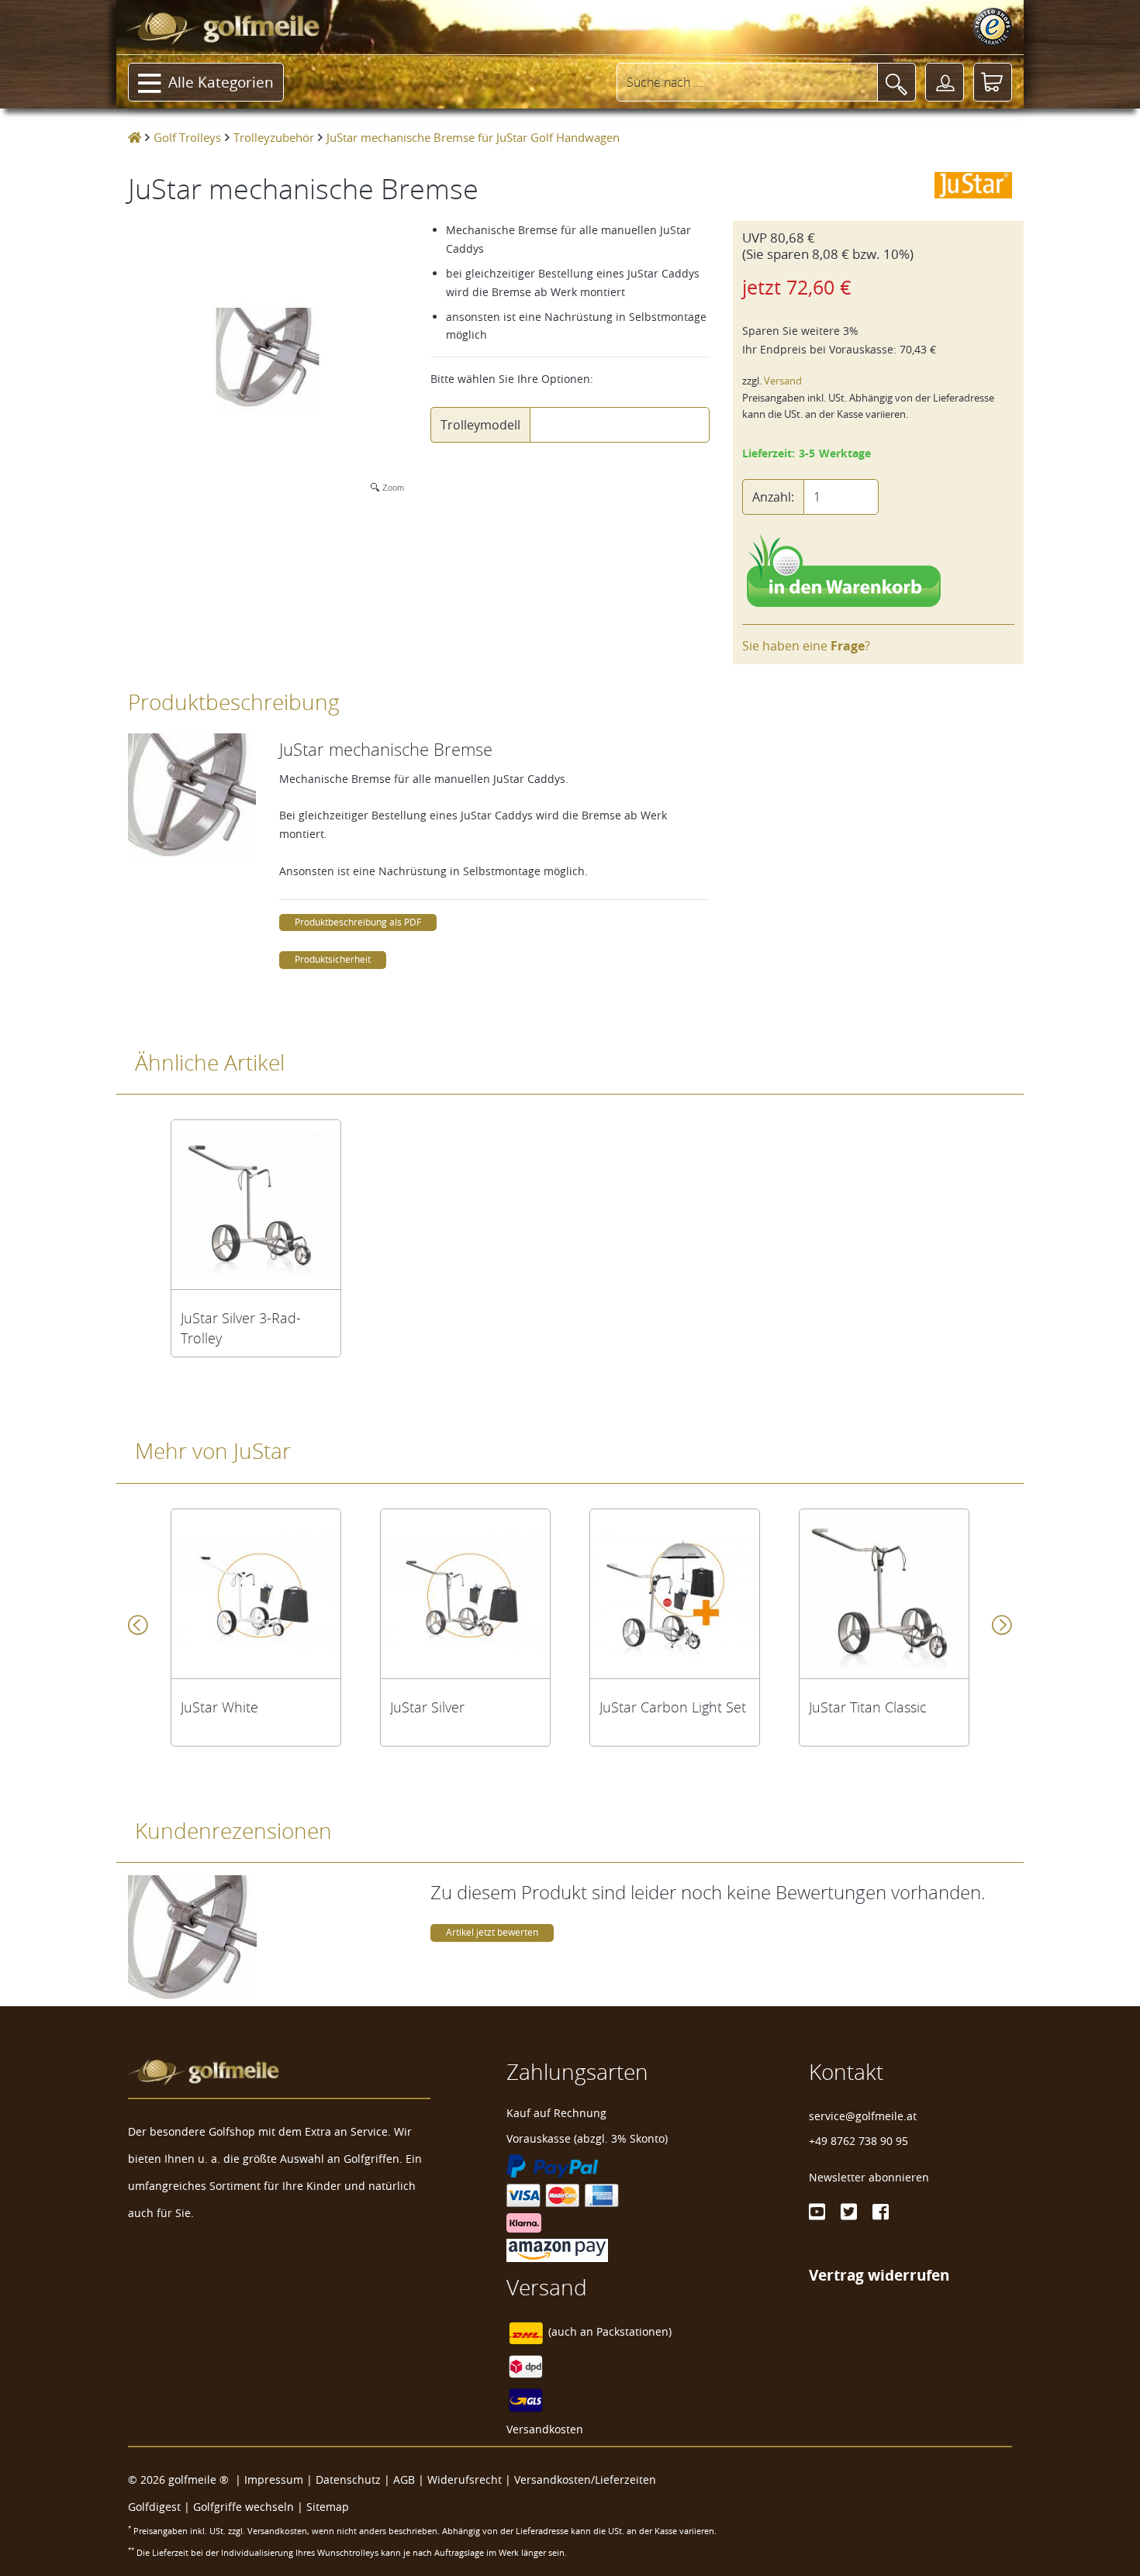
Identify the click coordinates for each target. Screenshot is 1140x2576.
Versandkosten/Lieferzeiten (585, 2479)
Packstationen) (634, 2331)
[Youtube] (817, 2212)
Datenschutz (348, 2479)
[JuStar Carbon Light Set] (675, 1594)
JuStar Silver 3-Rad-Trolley (241, 1328)
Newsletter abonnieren (869, 2177)
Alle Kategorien (221, 82)
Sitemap (328, 2507)
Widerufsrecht (465, 2479)
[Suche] (896, 82)
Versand (783, 381)
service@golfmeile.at (863, 2116)
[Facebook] (881, 2212)
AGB (404, 2479)
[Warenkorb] (993, 82)
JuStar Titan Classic (868, 1707)
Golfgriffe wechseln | (250, 2507)
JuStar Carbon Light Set (673, 1707)
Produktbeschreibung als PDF (358, 922)
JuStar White (219, 1707)
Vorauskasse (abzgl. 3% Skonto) (587, 2138)
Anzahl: (773, 497)
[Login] (945, 82)
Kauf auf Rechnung (556, 2113)
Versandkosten (545, 2429)
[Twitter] (849, 2212)
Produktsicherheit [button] (333, 959)
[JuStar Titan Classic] (884, 1594)
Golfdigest (154, 2507)
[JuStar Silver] (465, 1594)
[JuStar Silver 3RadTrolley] (256, 1205)
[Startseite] (135, 137)
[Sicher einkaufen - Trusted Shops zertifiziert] (993, 27)
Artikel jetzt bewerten (492, 1932)
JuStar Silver (427, 1707)
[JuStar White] (256, 1594)
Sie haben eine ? (806, 646)
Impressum (274, 2479)
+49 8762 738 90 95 (858, 2141)
